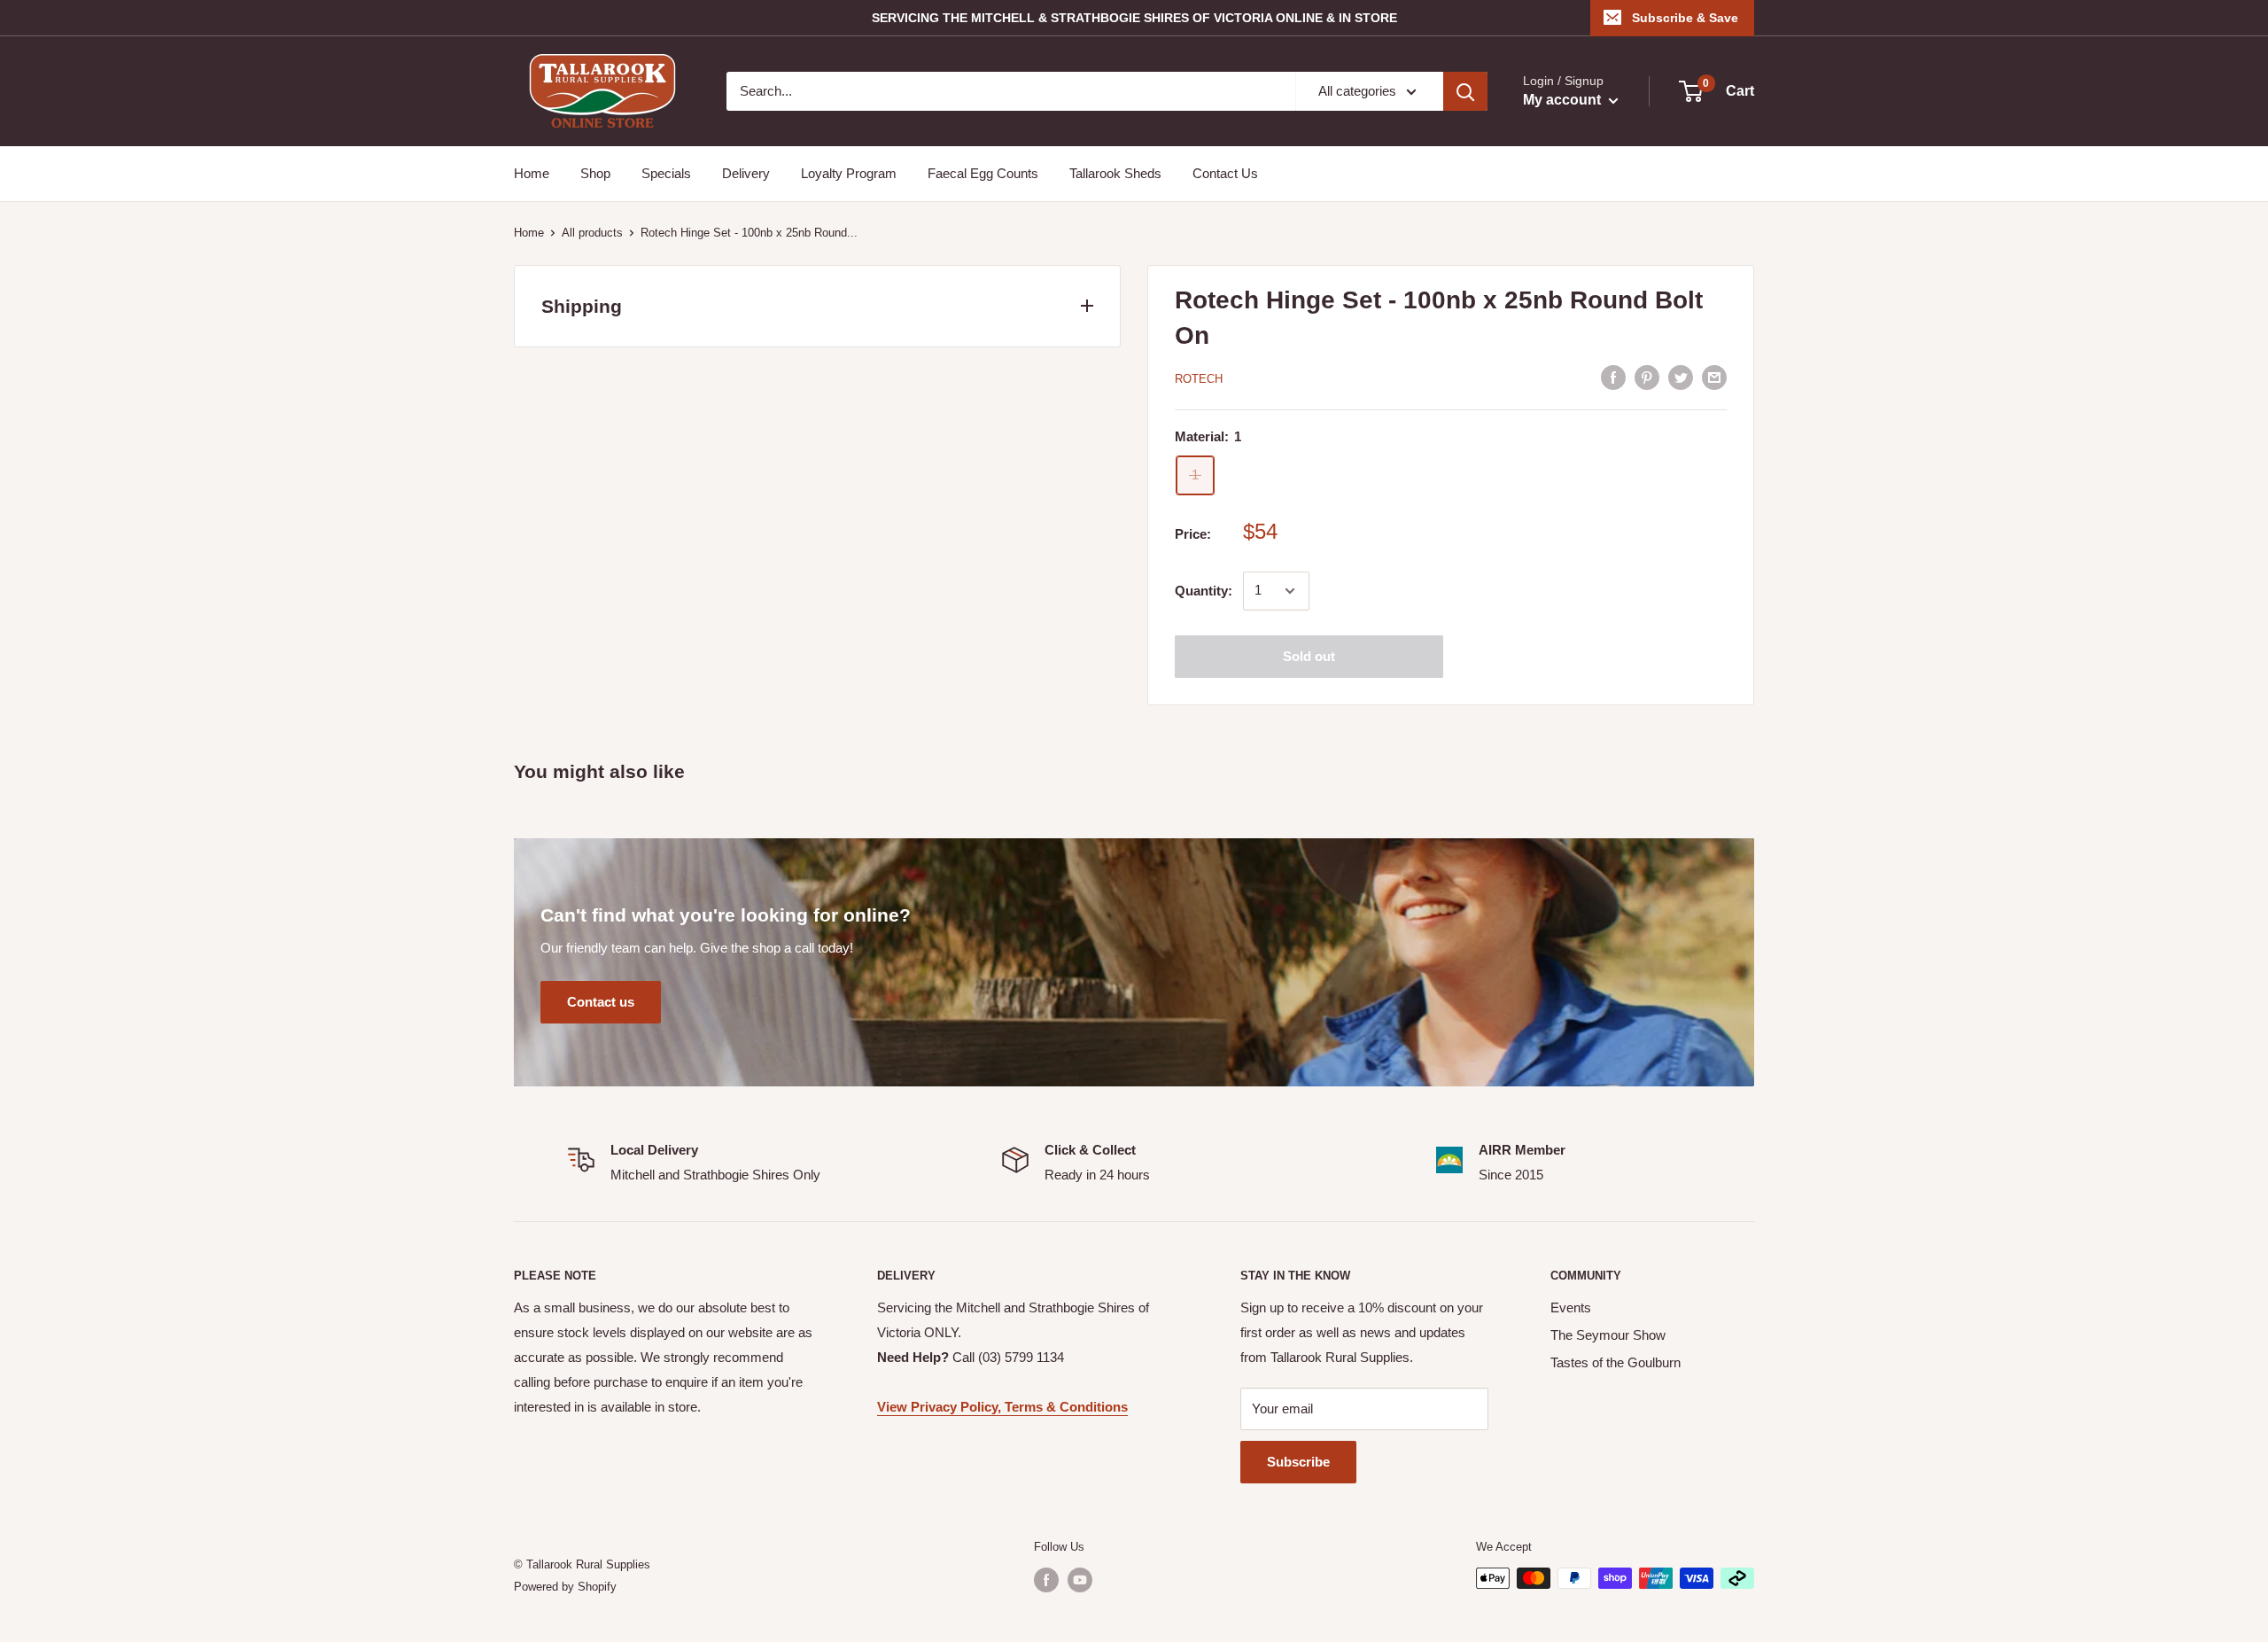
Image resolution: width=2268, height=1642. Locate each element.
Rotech (1199, 379)
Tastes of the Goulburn (1616, 1362)
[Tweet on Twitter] (1681, 377)
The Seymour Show (1608, 1335)
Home (532, 173)
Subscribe (1298, 1462)
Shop (595, 173)
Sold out (1309, 656)
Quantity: (1204, 591)
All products (592, 233)
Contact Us (1225, 173)
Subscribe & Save (1685, 18)
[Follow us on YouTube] (1080, 1580)
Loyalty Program (849, 173)
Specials (666, 173)
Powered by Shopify (565, 1587)
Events (1571, 1307)
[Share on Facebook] (1613, 377)
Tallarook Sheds (1115, 173)
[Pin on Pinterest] (1647, 377)
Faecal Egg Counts (983, 173)
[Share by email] (1714, 377)
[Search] (1465, 91)
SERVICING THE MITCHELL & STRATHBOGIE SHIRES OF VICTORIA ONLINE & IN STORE (1134, 18)
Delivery (746, 173)
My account (1564, 100)
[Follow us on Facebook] (1046, 1580)
